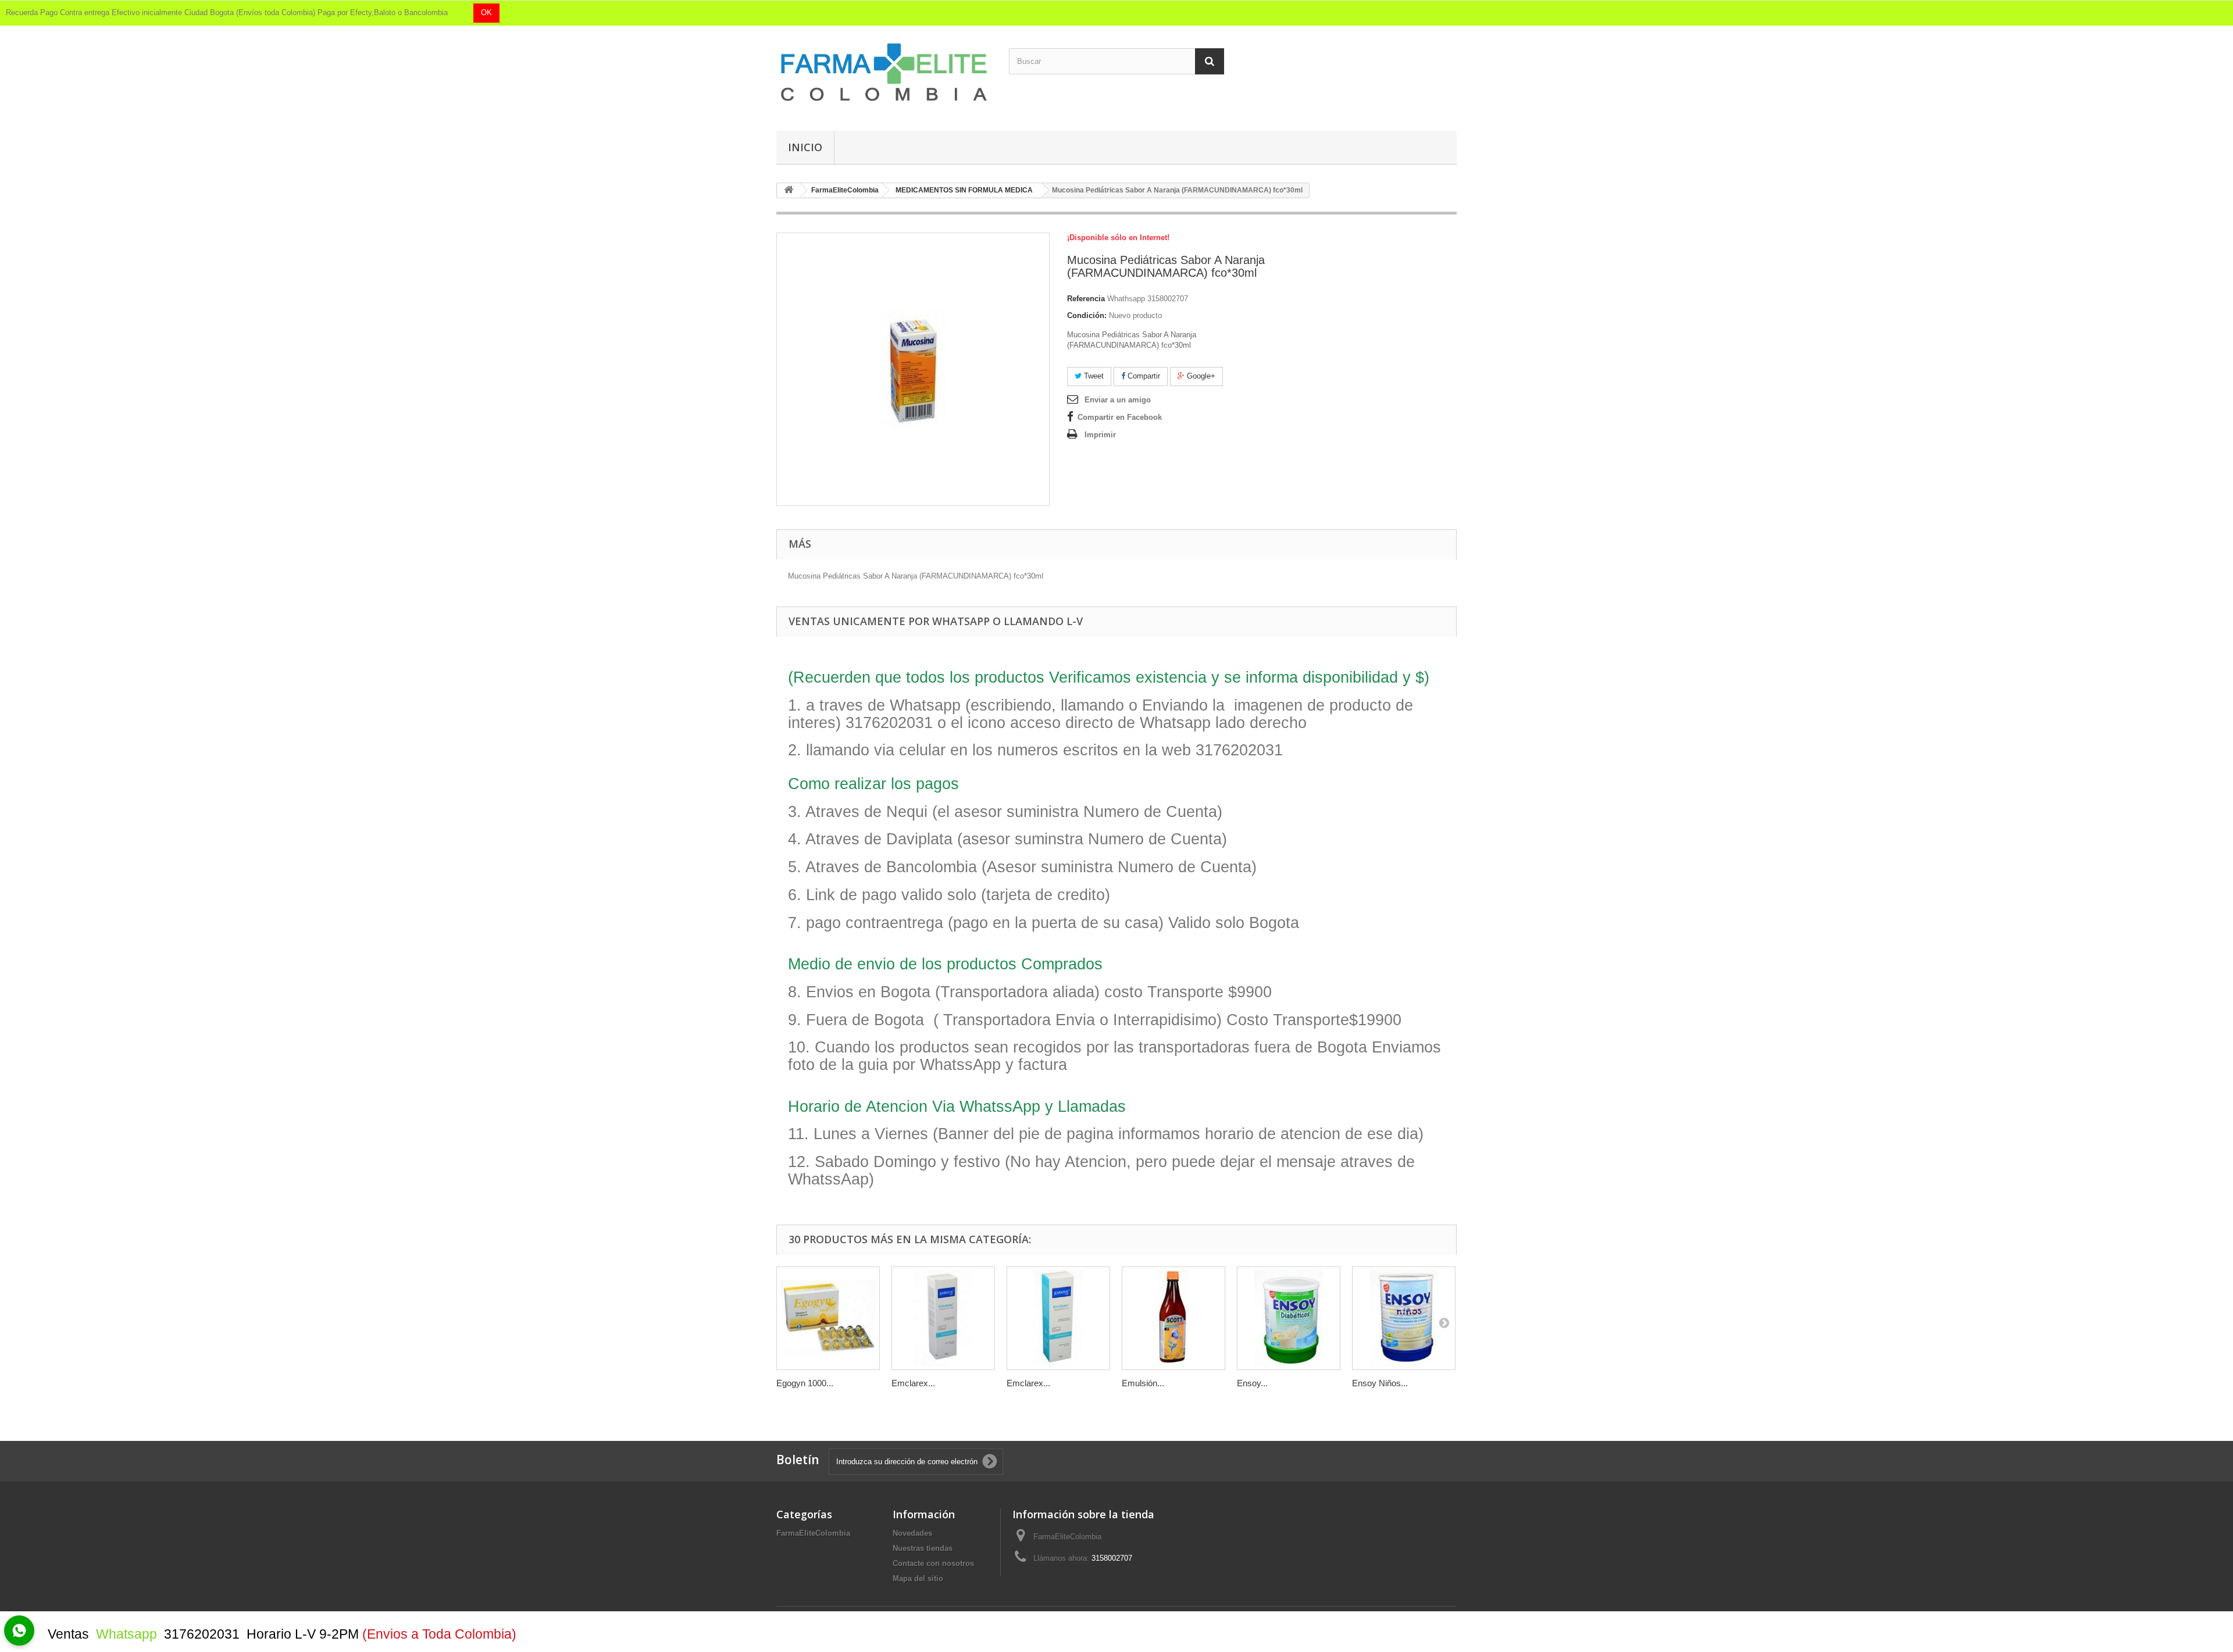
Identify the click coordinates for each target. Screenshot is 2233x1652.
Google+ (1200, 376)
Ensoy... (1252, 1383)
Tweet (1093, 376)
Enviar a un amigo (1118, 400)
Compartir (1143, 376)
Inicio (805, 147)
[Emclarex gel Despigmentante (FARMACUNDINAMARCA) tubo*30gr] (1058, 1318)
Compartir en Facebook (1120, 417)
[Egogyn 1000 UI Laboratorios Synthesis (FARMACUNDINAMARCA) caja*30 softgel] (828, 1318)
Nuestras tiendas (923, 1548)
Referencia (1086, 299)
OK (486, 13)
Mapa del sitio (918, 1578)
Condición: (1087, 315)
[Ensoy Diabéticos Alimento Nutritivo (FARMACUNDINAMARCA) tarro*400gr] (1289, 1318)
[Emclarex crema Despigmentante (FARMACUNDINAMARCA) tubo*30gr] (943, 1318)
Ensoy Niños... (1380, 1383)
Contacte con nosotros (933, 1563)
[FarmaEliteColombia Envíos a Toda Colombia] (884, 72)
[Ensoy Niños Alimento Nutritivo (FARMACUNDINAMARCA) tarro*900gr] (1404, 1318)
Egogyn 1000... (805, 1383)
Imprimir (1100, 435)
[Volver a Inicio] (789, 190)
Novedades (912, 1533)
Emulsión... (1143, 1383)
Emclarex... (913, 1383)
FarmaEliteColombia (813, 1533)
